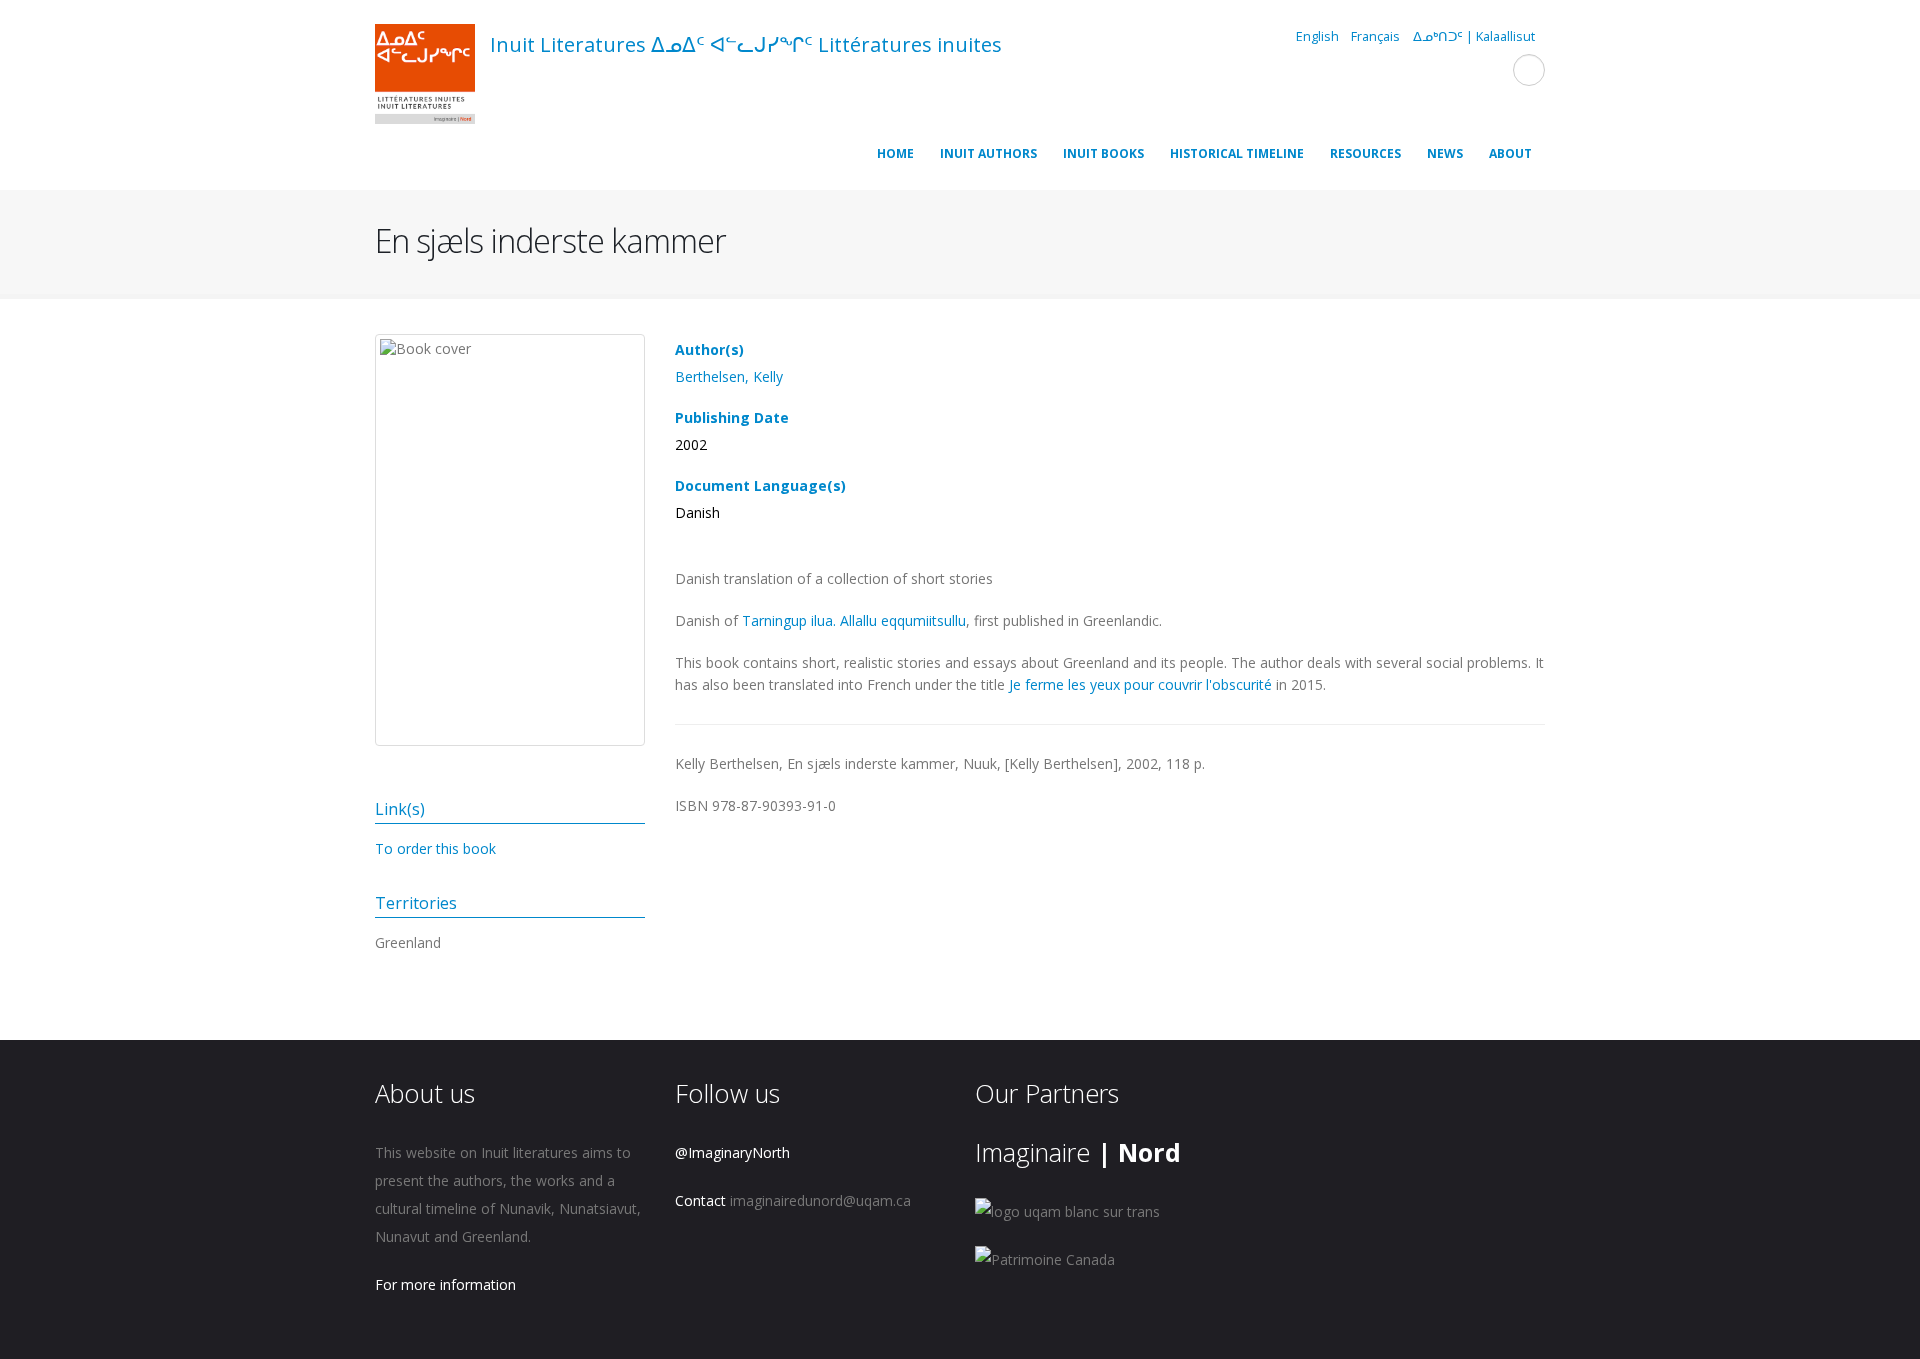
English (1317, 36)
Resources (1365, 153)
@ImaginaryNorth (732, 1152)
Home (895, 153)
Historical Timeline (1237, 153)
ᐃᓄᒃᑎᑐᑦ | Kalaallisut (1474, 36)
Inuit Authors (988, 153)
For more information (445, 1284)
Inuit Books (1103, 153)
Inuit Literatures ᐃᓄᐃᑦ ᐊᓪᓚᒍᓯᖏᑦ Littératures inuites (746, 44)
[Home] (425, 77)
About (1510, 153)
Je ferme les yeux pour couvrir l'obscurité (1140, 684)
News (1445, 153)
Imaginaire (1078, 1152)
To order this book (435, 848)
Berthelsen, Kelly (729, 376)
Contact (700, 1200)
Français (1375, 36)
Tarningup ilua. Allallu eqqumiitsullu (854, 620)
